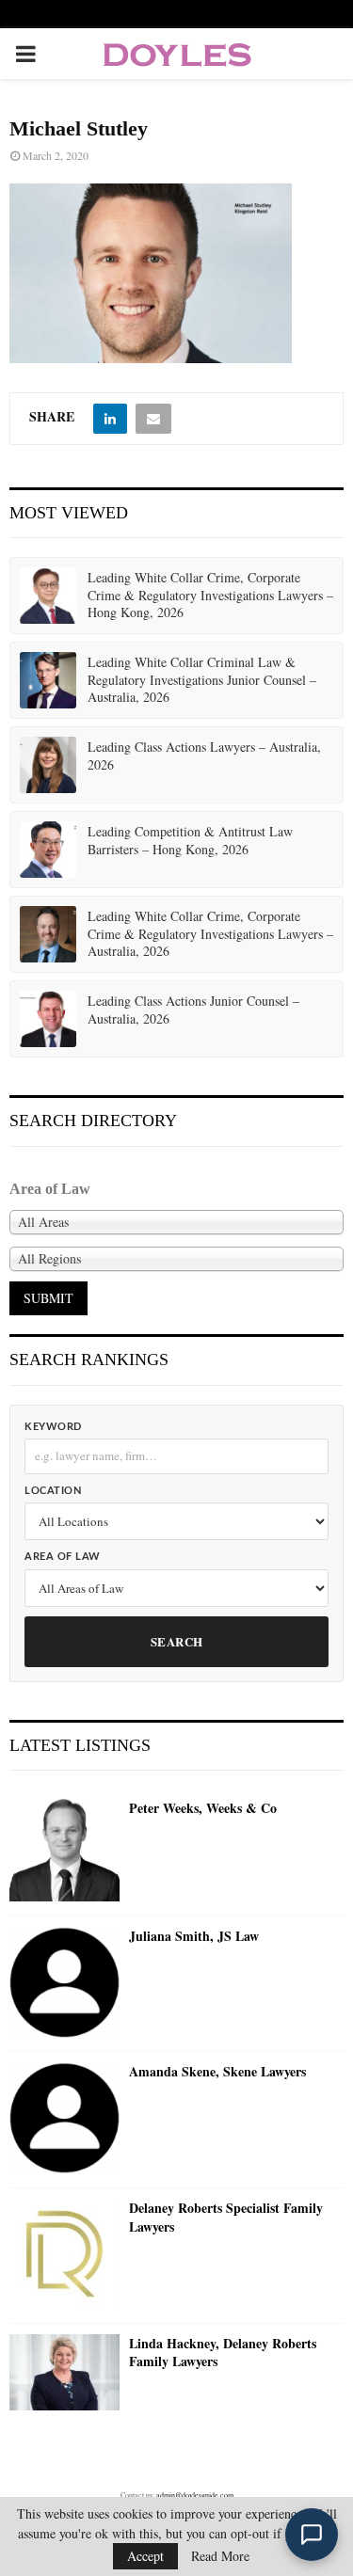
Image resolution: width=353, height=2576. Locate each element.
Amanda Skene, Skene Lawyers (217, 2072)
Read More (220, 2556)
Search (177, 1641)
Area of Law (63, 1557)
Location (53, 1491)
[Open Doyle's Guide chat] (312, 2535)
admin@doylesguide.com (195, 2495)
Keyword (53, 1427)
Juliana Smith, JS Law (194, 1936)
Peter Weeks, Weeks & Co (203, 1808)
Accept (145, 2556)
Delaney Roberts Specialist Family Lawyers (226, 2217)
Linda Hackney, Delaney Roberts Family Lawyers (223, 2353)
